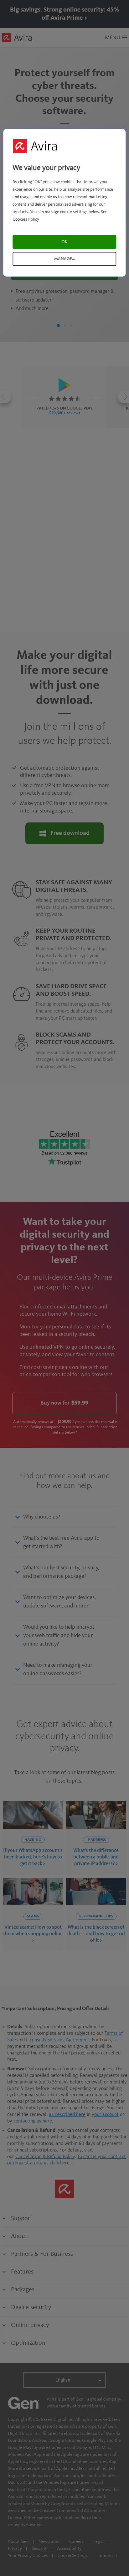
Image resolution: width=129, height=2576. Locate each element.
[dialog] (64, 203)
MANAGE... (64, 259)
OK (64, 242)
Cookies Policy (26, 219)
